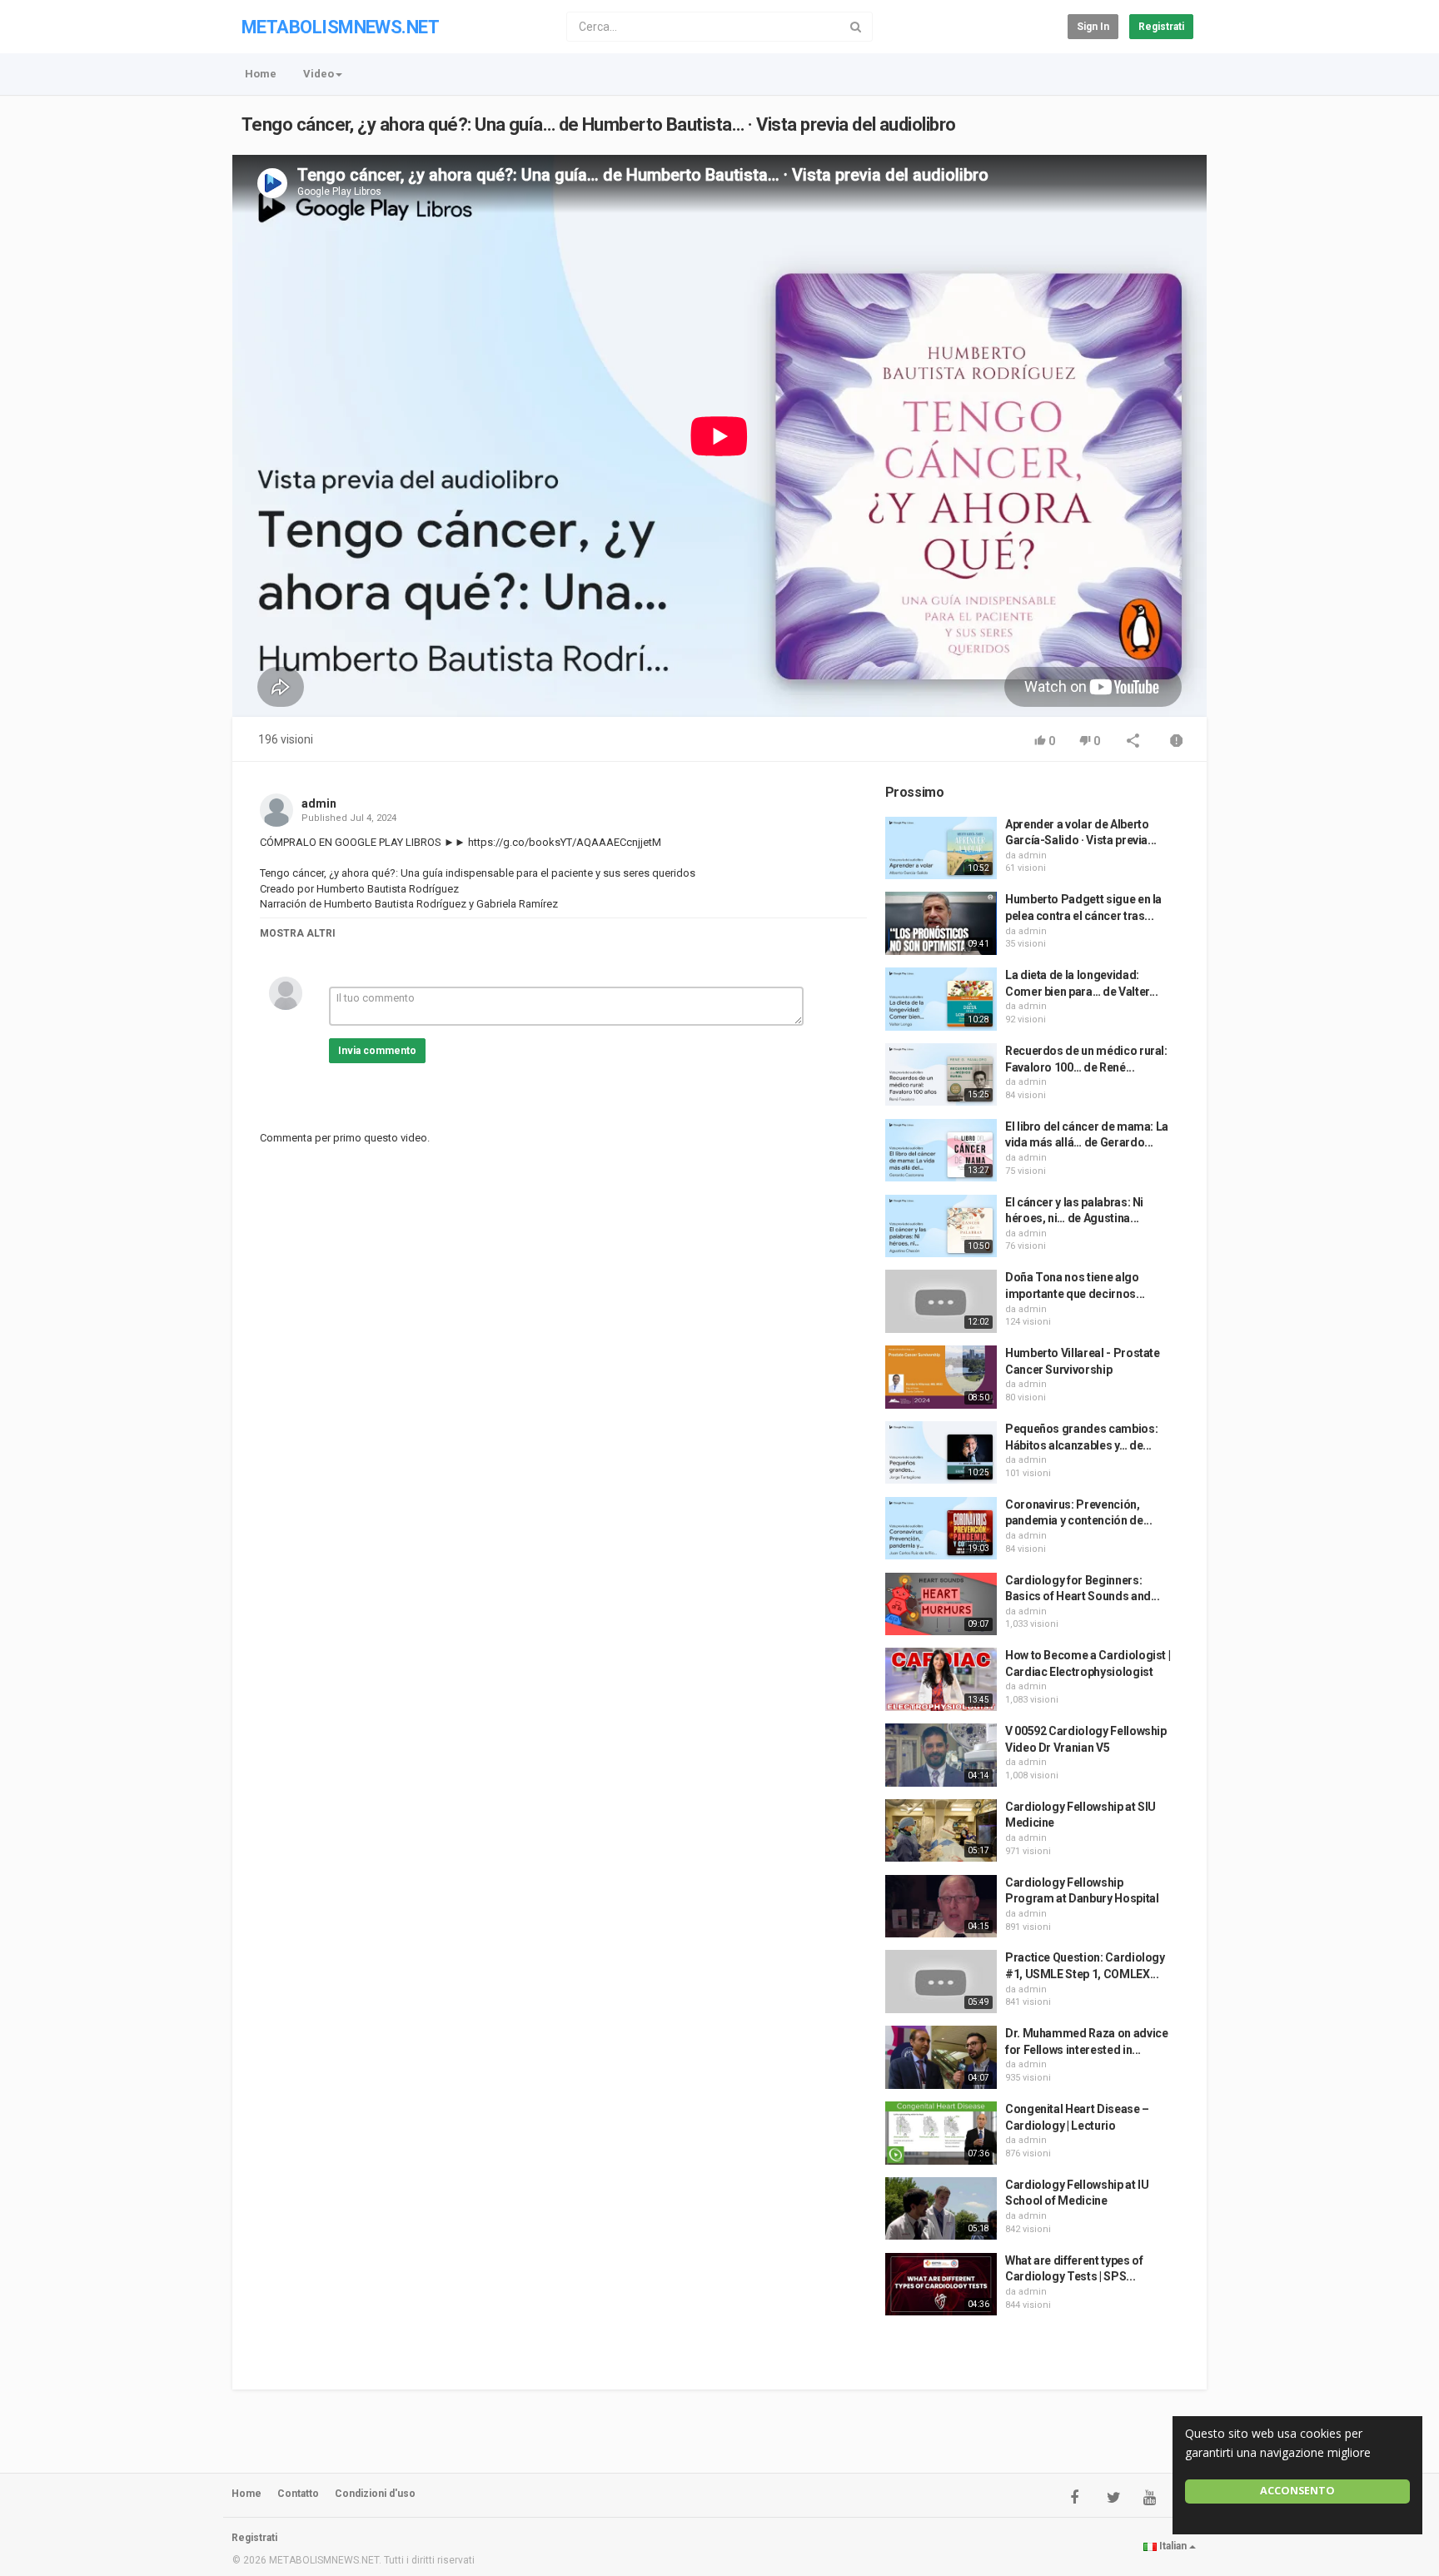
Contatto (298, 2494)
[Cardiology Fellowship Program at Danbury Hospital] (941, 1907)
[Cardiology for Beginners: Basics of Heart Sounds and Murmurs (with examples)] (941, 1604)
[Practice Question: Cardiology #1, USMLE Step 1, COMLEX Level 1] (941, 1982)
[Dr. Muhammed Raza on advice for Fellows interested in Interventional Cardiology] (941, 2057)
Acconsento (1297, 2491)
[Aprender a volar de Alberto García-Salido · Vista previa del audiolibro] (941, 848)
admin (319, 803)
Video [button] (319, 74)
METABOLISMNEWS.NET (340, 27)
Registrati (1161, 27)
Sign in (1093, 27)
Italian (1173, 2546)
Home (261, 74)
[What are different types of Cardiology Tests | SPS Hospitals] (941, 2285)
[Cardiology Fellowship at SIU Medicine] (941, 1831)
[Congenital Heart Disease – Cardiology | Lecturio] (941, 2133)
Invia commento (377, 1051)
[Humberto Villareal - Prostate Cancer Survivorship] (941, 1377)
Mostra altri (298, 933)
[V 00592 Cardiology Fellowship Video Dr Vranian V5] (941, 1755)
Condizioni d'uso (375, 2494)
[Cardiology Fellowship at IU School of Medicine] (941, 2209)
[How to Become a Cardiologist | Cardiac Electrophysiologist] (941, 1679)
